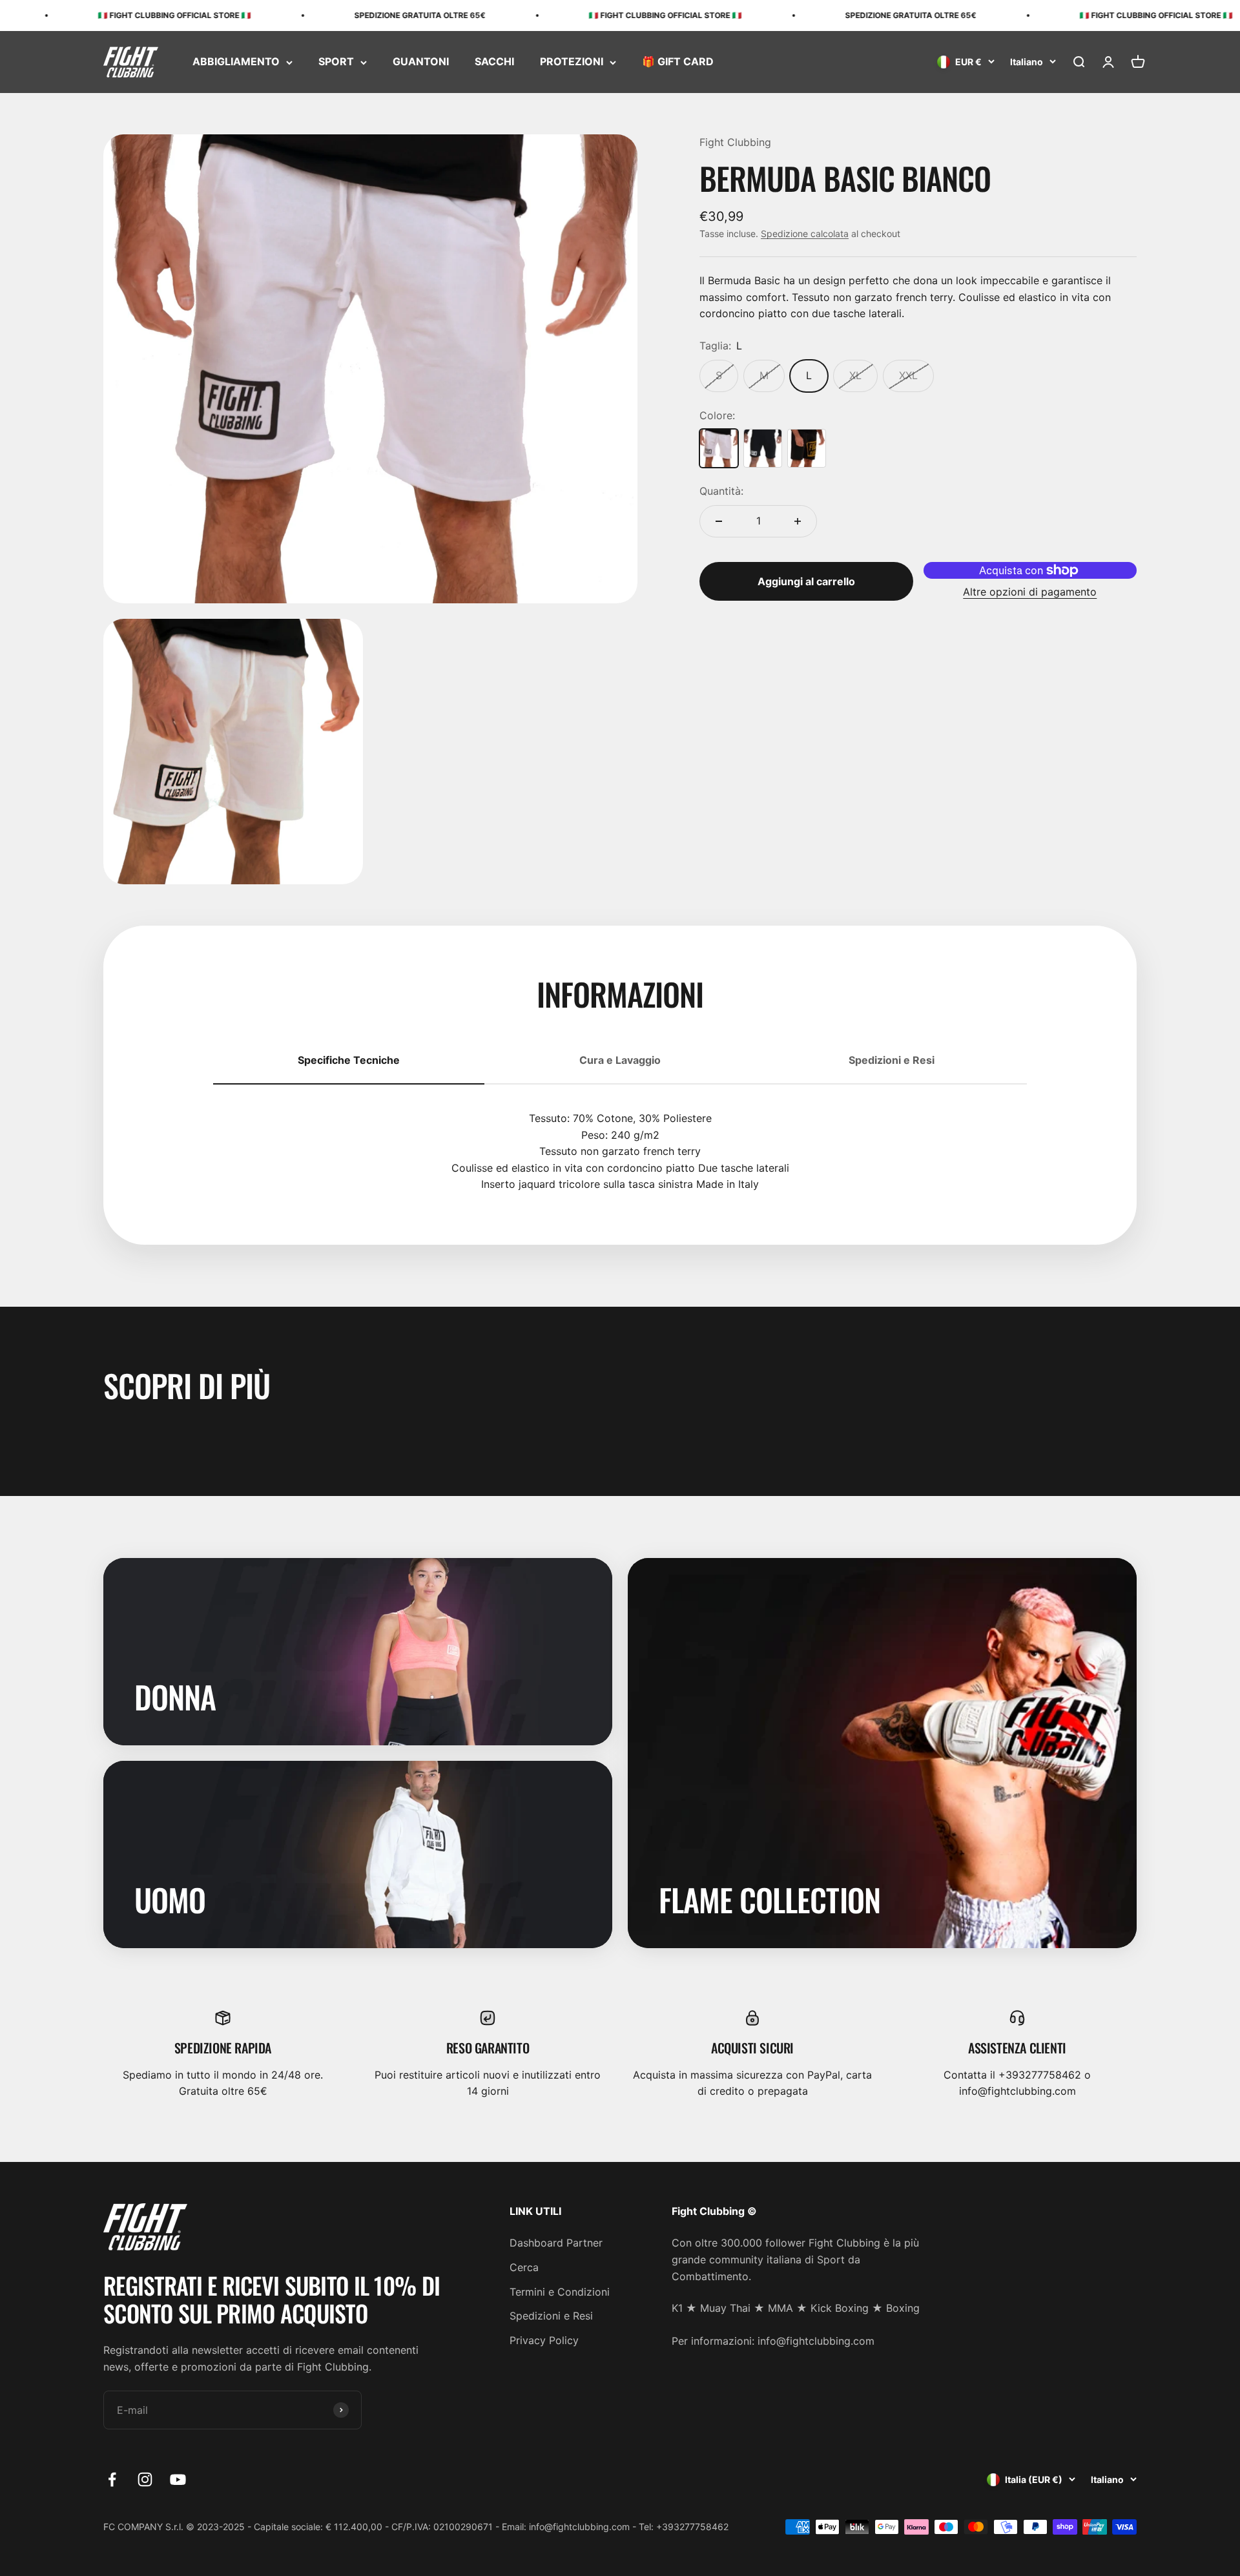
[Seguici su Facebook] (112, 2479)
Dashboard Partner (556, 2243)
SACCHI (494, 62)
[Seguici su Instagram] (145, 2479)
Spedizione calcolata (805, 234)
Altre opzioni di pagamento (1030, 592)
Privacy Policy (544, 2340)
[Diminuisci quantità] (719, 521)
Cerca (524, 2267)
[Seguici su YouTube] (178, 2479)
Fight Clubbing (735, 142)
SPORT (336, 62)
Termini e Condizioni (560, 2292)
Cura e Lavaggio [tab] (620, 1060)
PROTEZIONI (572, 62)
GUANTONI (421, 62)
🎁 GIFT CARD (678, 62)
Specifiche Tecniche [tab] (349, 1060)
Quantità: (721, 491)
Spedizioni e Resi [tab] (892, 1060)
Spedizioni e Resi (551, 2316)
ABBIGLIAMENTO (236, 62)
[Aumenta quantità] (798, 521)
